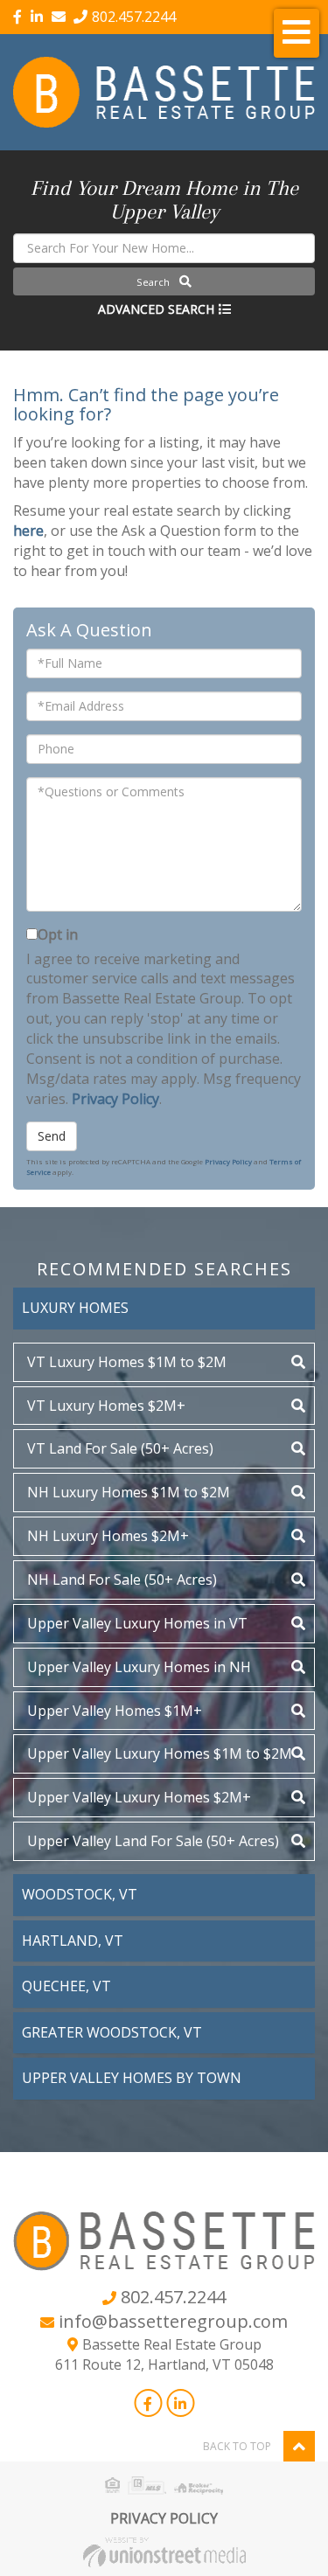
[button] (164, 281)
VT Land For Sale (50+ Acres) (120, 1448)
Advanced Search (156, 309)
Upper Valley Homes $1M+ (115, 1711)
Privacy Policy (115, 1099)
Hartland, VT (73, 1941)
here (28, 531)
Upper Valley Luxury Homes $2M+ (139, 1797)
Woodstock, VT (80, 1894)
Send (52, 1136)
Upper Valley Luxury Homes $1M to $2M (160, 1753)
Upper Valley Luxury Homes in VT (137, 1623)
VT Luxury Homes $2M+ (106, 1406)
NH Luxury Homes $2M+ (108, 1536)
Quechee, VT (66, 1986)
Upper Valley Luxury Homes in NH (139, 1667)
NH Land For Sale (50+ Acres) (122, 1580)
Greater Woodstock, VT (112, 2032)
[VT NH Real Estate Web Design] (164, 2551)
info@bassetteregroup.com (173, 2321)
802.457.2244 (134, 17)
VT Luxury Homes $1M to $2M (127, 1362)
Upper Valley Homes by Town (132, 2078)
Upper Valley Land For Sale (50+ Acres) (153, 1841)
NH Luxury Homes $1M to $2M (129, 1492)
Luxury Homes (75, 1308)
